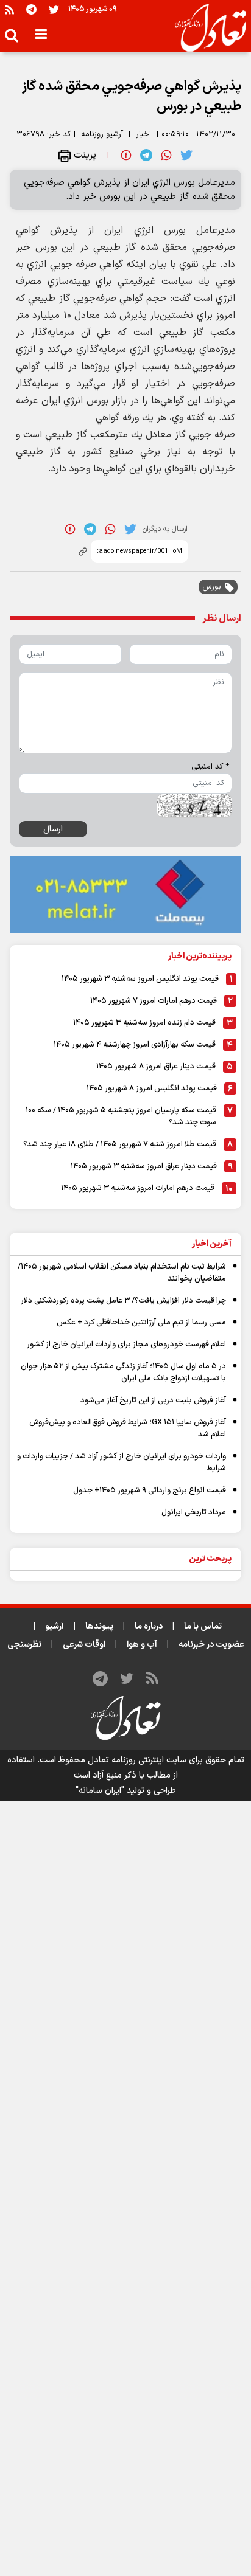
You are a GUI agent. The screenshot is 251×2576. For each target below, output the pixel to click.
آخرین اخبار (212, 1244)
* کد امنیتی (210, 767)
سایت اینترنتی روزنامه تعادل (137, 1760)
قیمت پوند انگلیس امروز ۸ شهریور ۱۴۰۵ (152, 1089)
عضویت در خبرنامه (211, 1645)
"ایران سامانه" (100, 1791)
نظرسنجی (24, 1645)
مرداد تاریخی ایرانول (194, 1512)
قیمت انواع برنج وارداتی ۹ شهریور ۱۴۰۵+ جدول (150, 1491)
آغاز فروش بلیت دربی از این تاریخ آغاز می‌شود (153, 1401)
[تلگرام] (31, 9)
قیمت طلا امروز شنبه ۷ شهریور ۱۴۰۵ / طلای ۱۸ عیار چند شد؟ (120, 1144)
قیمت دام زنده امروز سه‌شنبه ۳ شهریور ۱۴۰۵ (144, 1023)
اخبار (143, 134)
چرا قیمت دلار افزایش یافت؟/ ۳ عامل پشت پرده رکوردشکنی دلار (123, 1301)
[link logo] (206, 28)
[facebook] (126, 155)
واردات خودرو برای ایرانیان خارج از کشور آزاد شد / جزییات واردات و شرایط (122, 1463)
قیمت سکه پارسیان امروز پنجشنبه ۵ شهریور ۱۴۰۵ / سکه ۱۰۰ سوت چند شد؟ (121, 1117)
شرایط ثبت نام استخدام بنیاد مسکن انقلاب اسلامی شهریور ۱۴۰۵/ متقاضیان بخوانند (122, 1273)
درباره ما (149, 1626)
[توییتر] (54, 9)
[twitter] (186, 155)
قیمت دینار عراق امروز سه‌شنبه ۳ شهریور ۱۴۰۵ (144, 1166)
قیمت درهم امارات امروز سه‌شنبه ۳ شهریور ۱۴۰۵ (138, 1188)
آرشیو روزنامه (102, 134)
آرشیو (55, 1626)
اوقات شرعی (84, 1645)
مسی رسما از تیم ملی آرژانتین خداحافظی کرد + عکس (141, 1323)
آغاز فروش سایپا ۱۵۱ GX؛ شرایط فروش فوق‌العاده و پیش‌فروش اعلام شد (128, 1428)
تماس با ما (203, 1626)
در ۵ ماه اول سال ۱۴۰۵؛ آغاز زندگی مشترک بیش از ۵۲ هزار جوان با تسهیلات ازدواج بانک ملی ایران (123, 1373)
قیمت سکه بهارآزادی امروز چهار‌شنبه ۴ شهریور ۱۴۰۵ (135, 1045)
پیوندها (99, 1626)
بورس (212, 587)
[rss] (9, 9)
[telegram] (146, 155)
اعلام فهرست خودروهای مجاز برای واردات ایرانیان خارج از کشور (126, 1345)
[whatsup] (166, 155)
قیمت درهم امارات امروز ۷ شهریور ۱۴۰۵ (154, 1001)
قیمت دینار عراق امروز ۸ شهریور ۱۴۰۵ (156, 1067)
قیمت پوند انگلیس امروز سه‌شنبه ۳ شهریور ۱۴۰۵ (140, 979)
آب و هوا (142, 1645)
